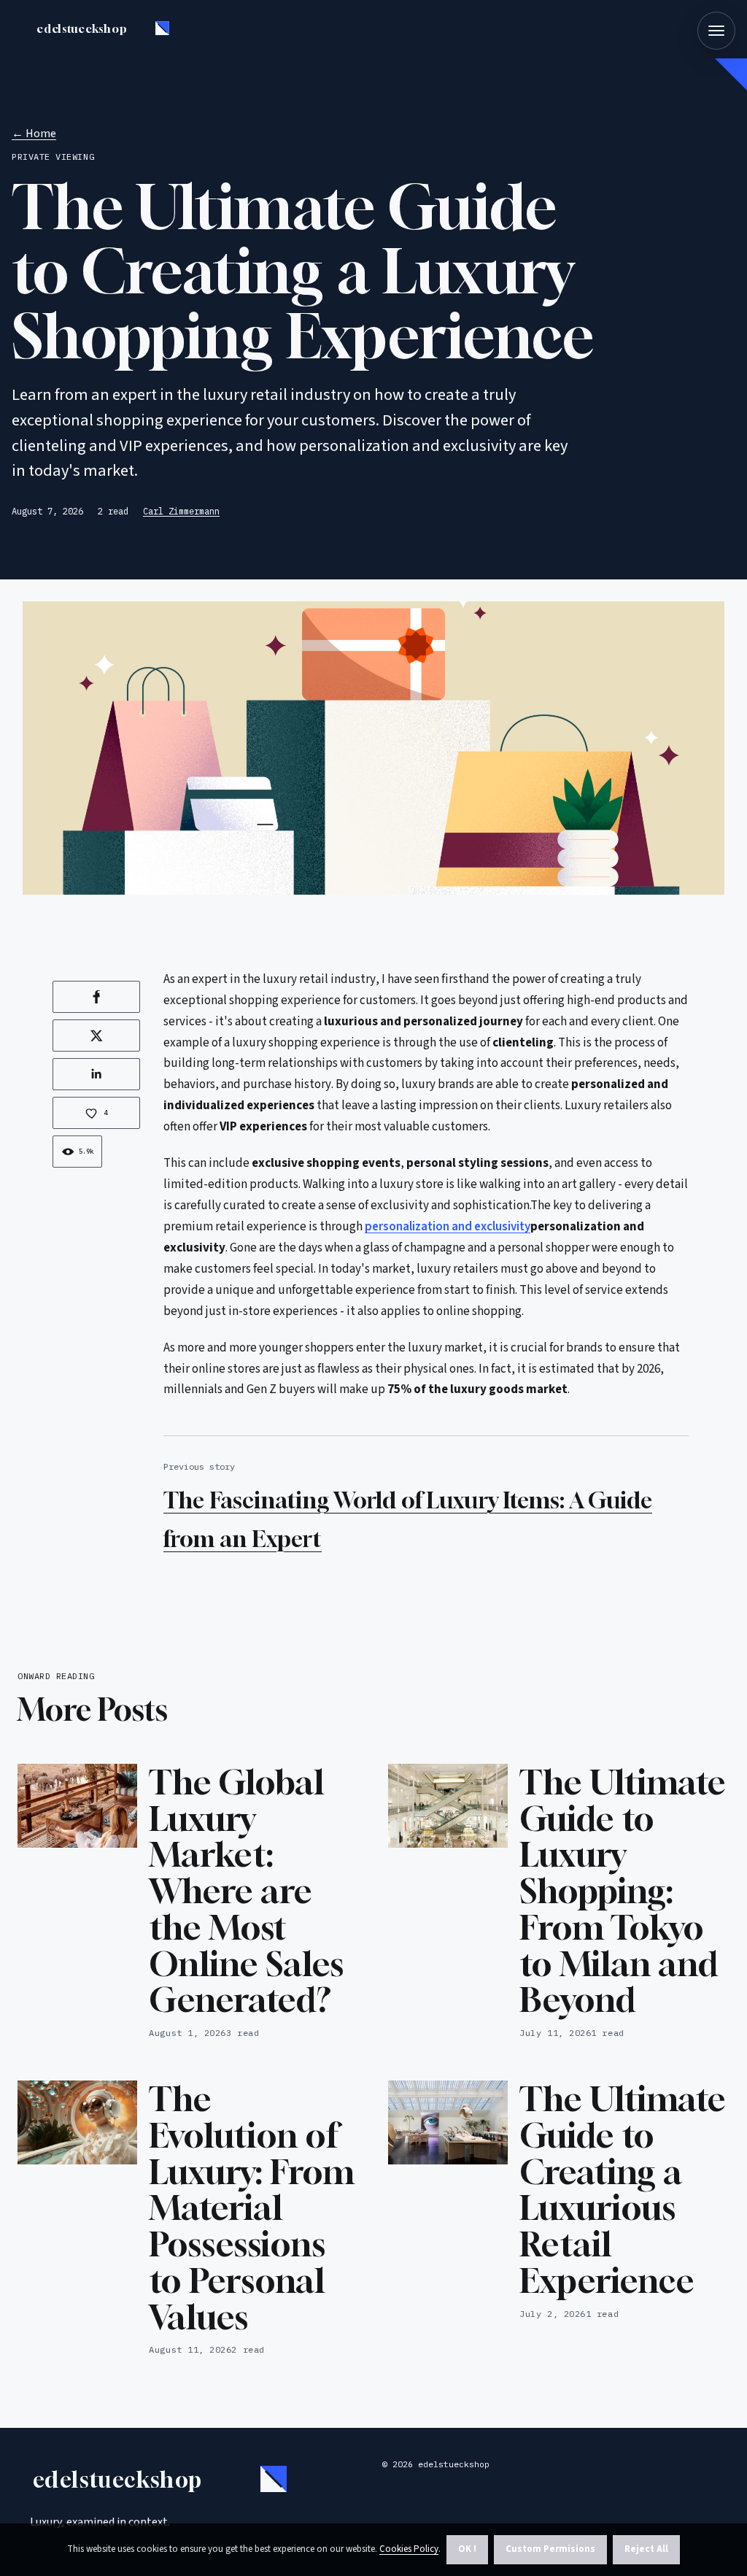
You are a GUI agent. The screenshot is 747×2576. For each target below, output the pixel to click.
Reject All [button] (646, 2549)
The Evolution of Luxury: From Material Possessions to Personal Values (252, 2207)
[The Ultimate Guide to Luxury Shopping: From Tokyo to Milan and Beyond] (448, 1806)
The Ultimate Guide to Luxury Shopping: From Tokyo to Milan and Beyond (623, 1891)
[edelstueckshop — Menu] (716, 31)
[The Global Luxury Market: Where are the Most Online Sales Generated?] (77, 1806)
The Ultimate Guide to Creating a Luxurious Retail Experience (623, 2189)
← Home (34, 134)
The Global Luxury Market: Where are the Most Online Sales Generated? (246, 1891)
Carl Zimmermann (181, 511)
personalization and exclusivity (448, 1227)
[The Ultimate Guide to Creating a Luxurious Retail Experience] (448, 2122)
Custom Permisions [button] (550, 2549)
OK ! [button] (467, 2549)
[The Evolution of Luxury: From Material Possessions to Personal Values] (77, 2122)
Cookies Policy (409, 2549)
